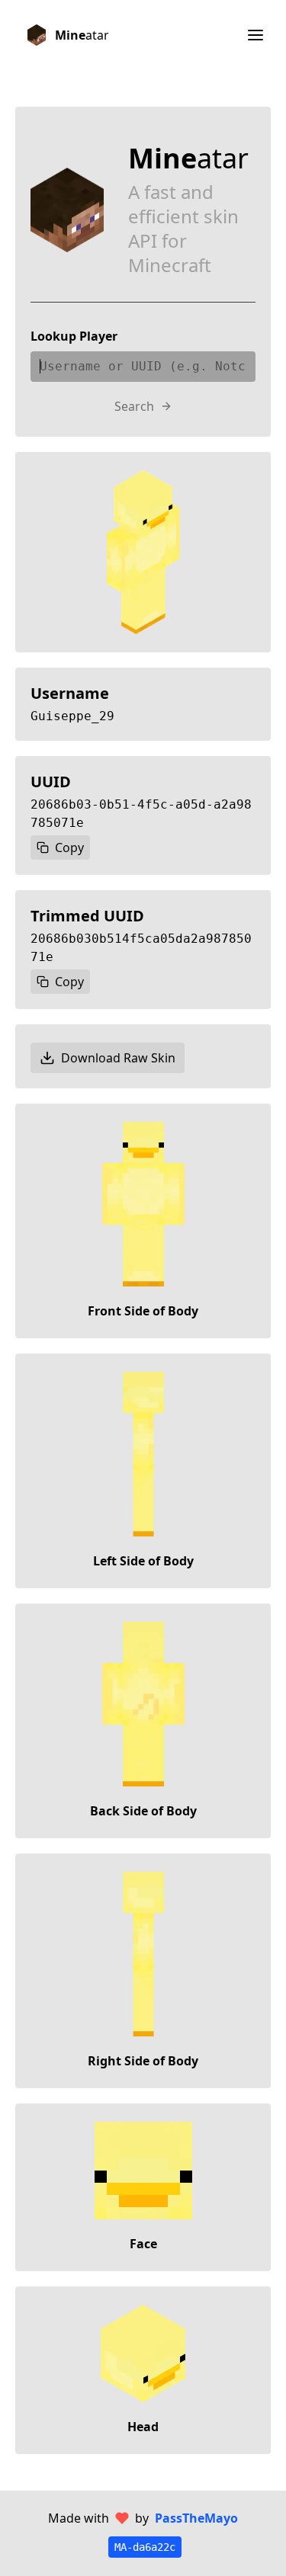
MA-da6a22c (145, 2547)
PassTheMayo (196, 2518)
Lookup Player (74, 336)
